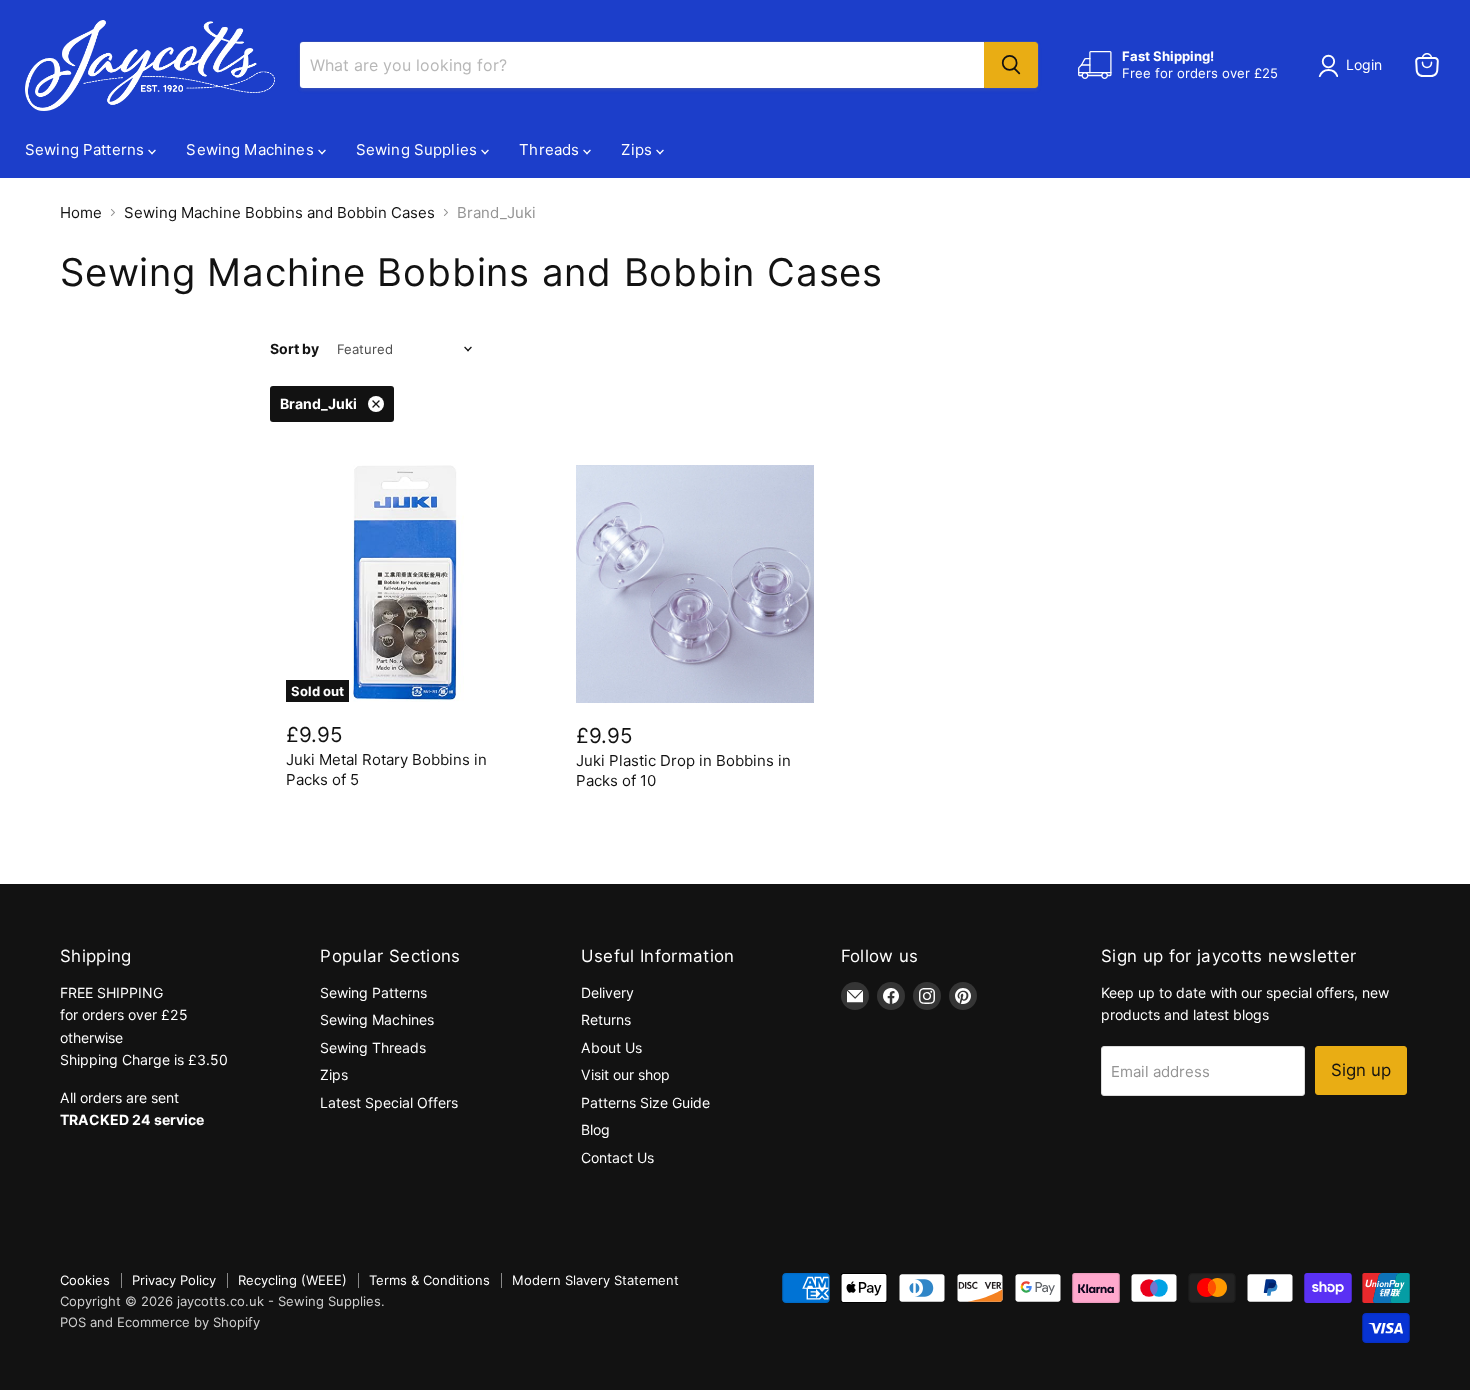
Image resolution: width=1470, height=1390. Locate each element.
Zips (638, 149)
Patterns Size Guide (645, 1102)
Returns (606, 1019)
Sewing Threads (373, 1047)
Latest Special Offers (389, 1102)
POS (73, 1322)
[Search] (1011, 65)
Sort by (294, 349)
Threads (551, 149)
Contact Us (617, 1157)
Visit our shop (625, 1074)
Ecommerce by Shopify (188, 1322)
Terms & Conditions (429, 1280)
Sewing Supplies (418, 149)
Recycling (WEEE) (292, 1280)
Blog (595, 1129)
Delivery (607, 992)
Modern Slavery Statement (595, 1280)
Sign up (1361, 1070)
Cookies (85, 1280)
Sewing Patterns (86, 149)
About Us (611, 1047)
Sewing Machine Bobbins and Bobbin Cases (279, 212)
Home (81, 212)
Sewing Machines (251, 149)
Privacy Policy (174, 1280)
